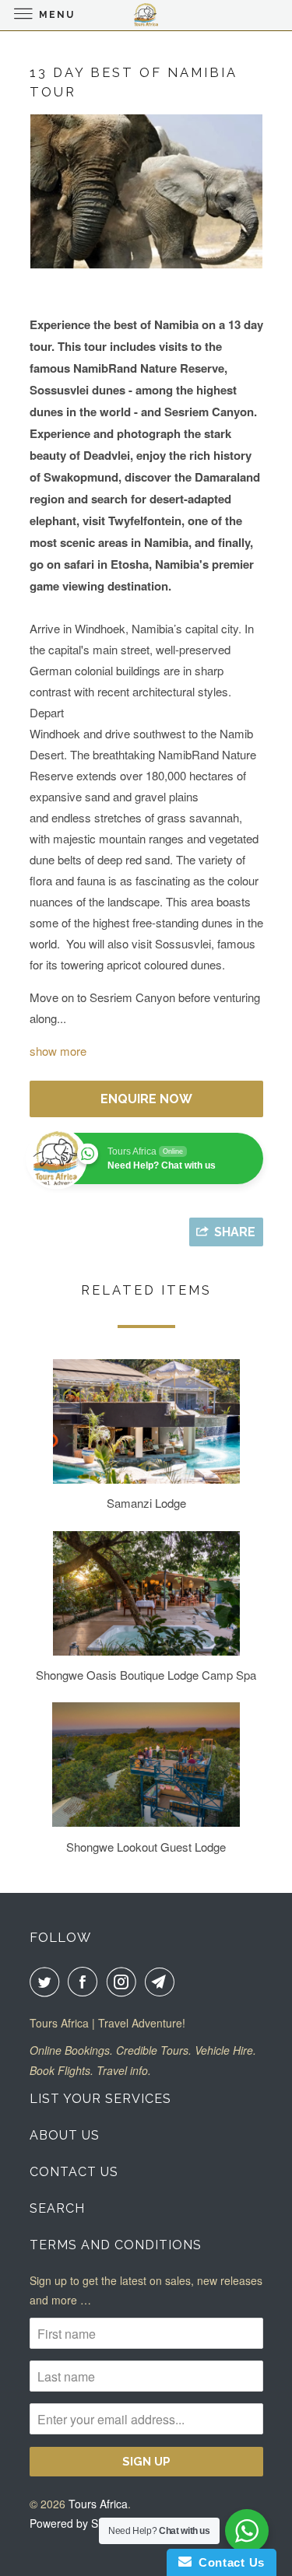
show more (58, 1051)
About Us (65, 2135)
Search (57, 2208)
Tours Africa (98, 2504)
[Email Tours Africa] (163, 1982)
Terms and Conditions (116, 2245)
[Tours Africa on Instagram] (125, 1982)
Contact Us (74, 2172)
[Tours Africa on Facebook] (86, 1982)
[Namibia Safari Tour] (146, 192)
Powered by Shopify (79, 2523)
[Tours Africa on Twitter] (47, 1982)
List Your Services (100, 2099)
